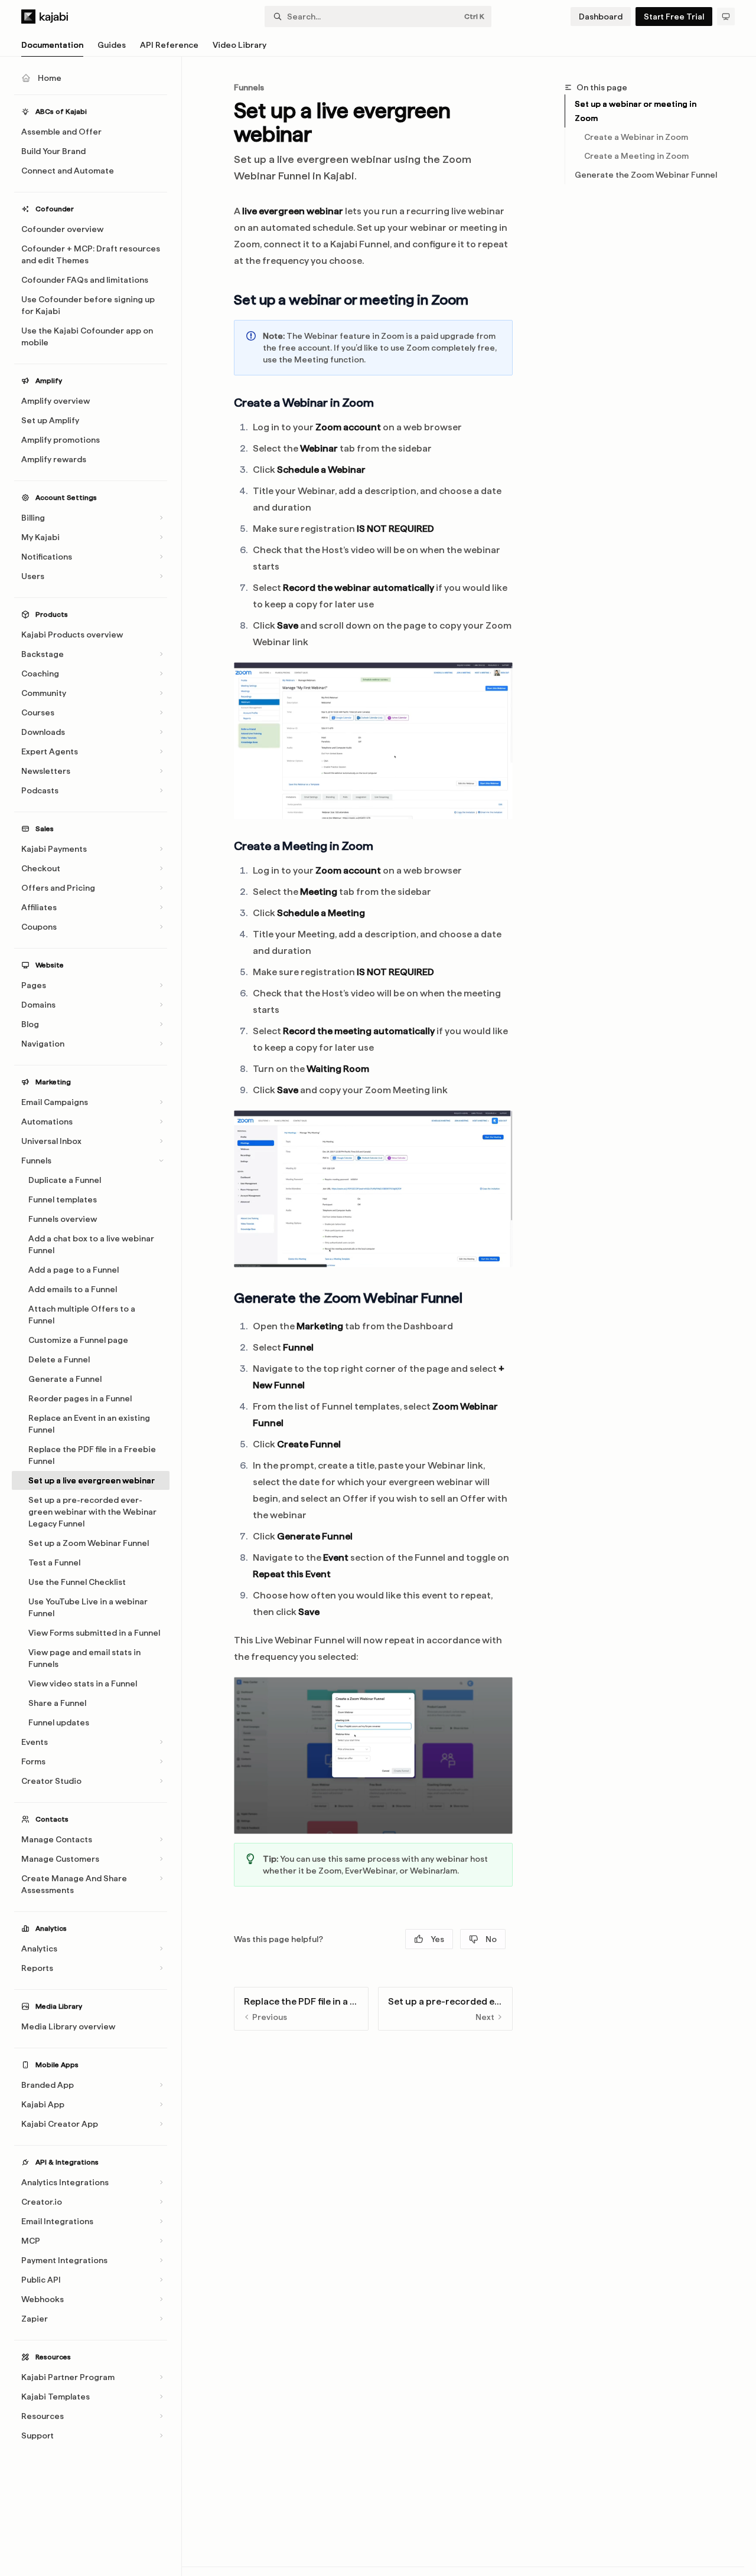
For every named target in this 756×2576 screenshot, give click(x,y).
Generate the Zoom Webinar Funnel (646, 175)
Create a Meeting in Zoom (636, 156)
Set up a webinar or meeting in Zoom (636, 111)
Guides (112, 45)
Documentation (52, 45)
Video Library (239, 45)
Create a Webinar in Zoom (636, 137)
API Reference (169, 45)
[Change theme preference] (726, 17)
